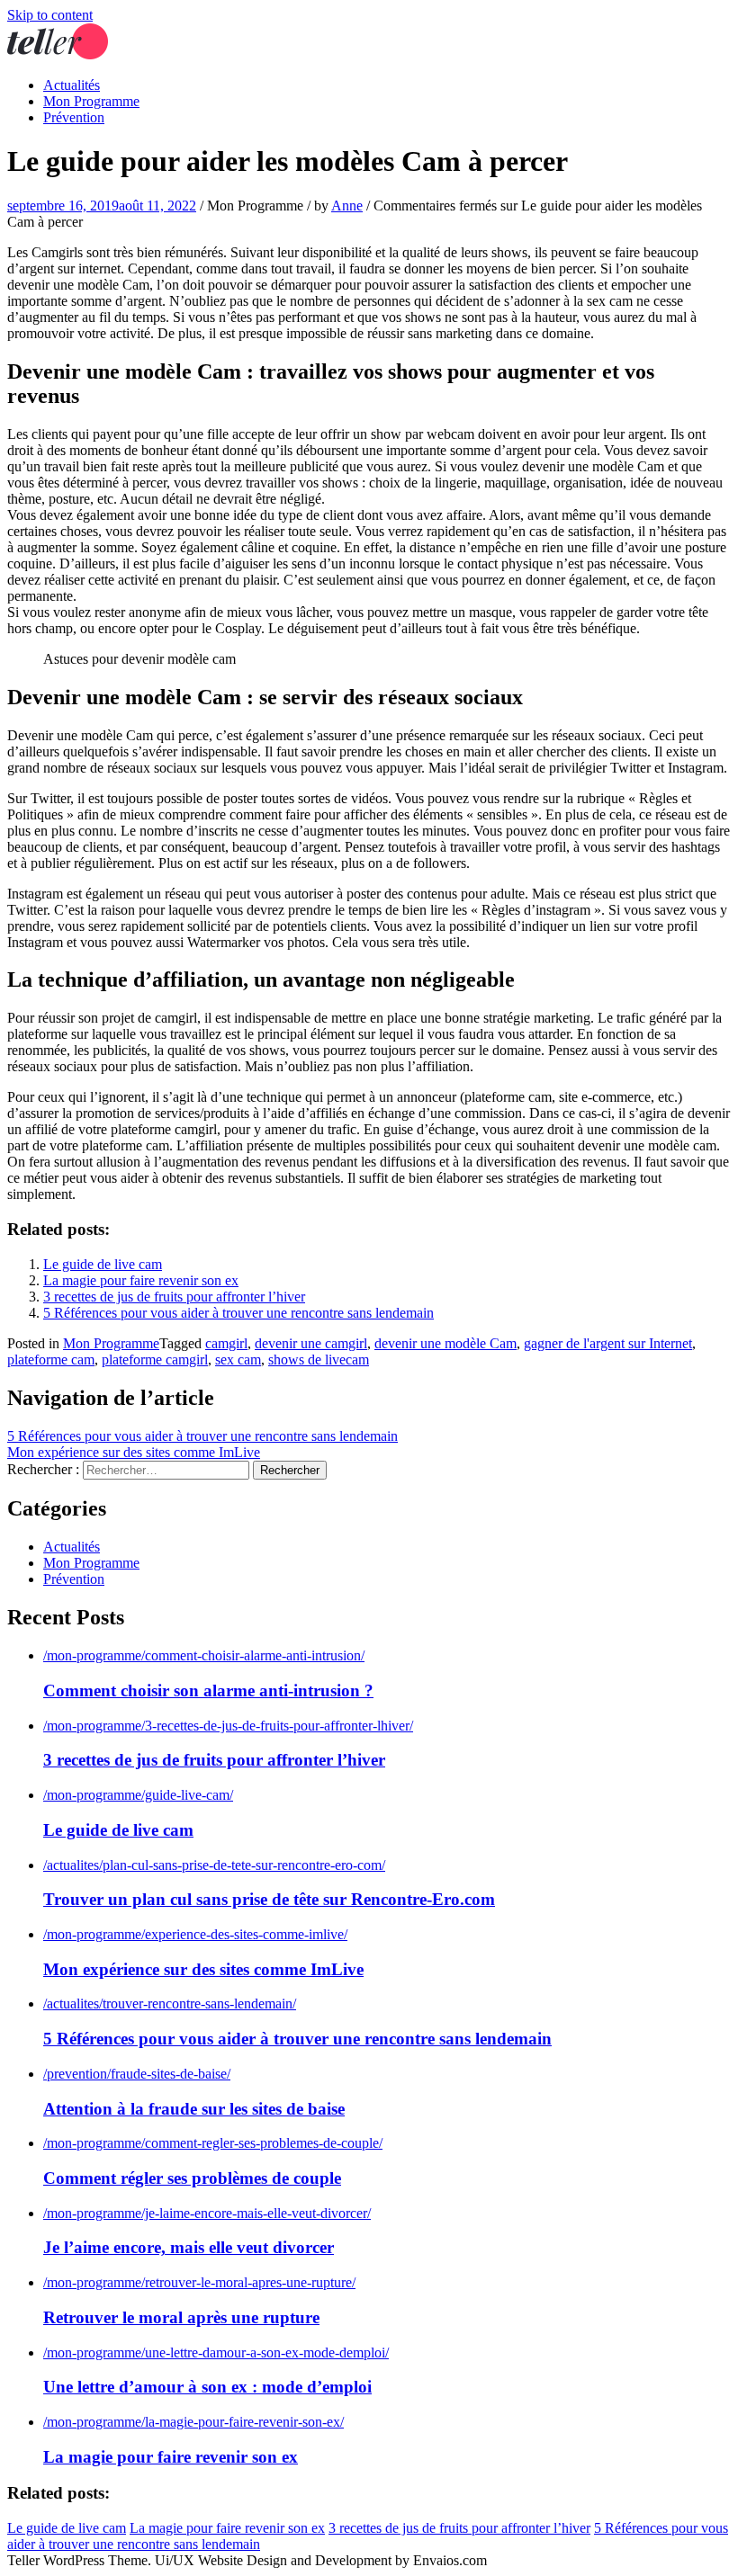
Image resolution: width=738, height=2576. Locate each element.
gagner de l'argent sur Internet (608, 1343)
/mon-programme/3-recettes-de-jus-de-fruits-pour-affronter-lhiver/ (228, 1726)
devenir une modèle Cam (445, 1343)
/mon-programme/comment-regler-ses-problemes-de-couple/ (213, 2143)
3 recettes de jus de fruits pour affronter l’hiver (174, 1297)
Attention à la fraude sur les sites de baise (194, 2109)
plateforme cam (51, 1360)
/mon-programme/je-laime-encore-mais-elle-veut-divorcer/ (207, 2213)
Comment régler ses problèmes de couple (192, 2178)
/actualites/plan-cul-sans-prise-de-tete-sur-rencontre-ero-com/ (214, 1865)
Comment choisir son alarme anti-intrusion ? (208, 1690)
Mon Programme (91, 101)
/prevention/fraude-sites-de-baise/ (137, 2074)
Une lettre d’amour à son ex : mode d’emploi (207, 2387)
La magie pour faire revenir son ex (141, 1280)
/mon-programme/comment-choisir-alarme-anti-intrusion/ (204, 1655)
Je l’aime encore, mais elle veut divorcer (189, 2247)
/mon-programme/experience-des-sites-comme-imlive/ (195, 1934)
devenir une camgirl (311, 1343)
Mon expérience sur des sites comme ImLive (134, 1452)
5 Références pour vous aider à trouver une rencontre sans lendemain (238, 1313)
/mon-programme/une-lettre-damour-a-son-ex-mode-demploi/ (216, 2352)
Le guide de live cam (103, 1264)
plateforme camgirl (155, 1360)
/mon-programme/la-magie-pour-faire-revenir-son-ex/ (193, 2422)
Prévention (74, 117)
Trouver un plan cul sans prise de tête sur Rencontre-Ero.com (269, 1899)
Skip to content (50, 15)
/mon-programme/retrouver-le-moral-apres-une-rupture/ (199, 2282)
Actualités (72, 85)
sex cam (238, 1360)
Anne (347, 206)
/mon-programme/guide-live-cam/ (138, 1795)
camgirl (226, 1343)
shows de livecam (319, 1360)
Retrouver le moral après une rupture (181, 2317)
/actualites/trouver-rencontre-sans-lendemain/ (170, 2004)
